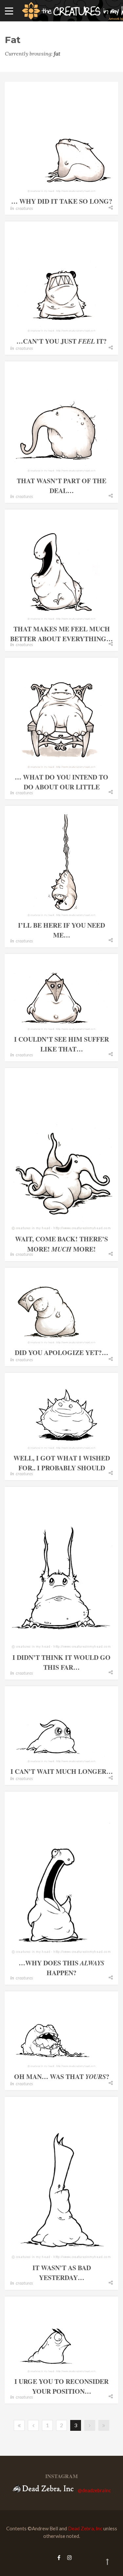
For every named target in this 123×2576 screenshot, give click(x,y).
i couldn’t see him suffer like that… (61, 1044)
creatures (24, 208)
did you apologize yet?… (61, 1353)
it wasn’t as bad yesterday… (62, 2273)
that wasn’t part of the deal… (61, 486)
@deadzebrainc (94, 2490)
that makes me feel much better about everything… (61, 634)
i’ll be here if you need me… (61, 930)
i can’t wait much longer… (62, 1771)
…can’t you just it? (61, 341)
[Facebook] (59, 2557)
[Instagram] (68, 2557)
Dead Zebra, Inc (85, 2528)
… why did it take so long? (62, 201)
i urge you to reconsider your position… (61, 2386)
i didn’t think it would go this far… (61, 1662)
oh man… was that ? (62, 2077)
